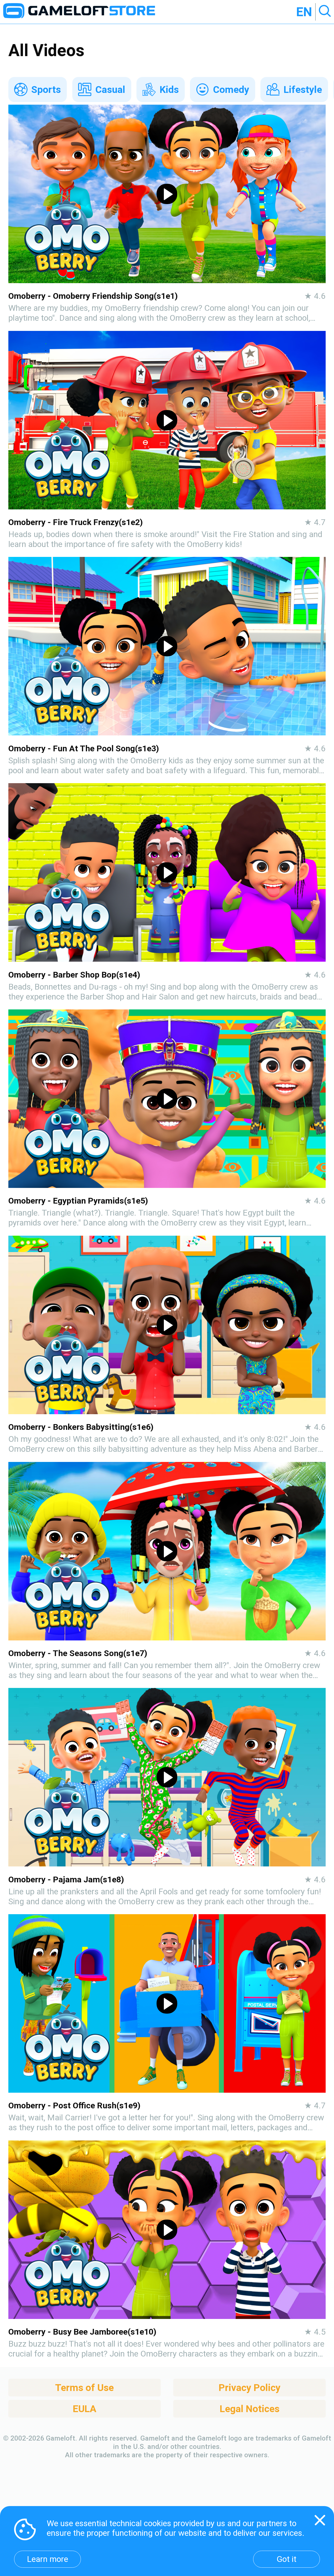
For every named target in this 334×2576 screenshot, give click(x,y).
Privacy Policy (250, 2388)
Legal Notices (250, 2409)
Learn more (47, 2559)
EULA (85, 2409)
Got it (287, 2559)
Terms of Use (84, 2388)
